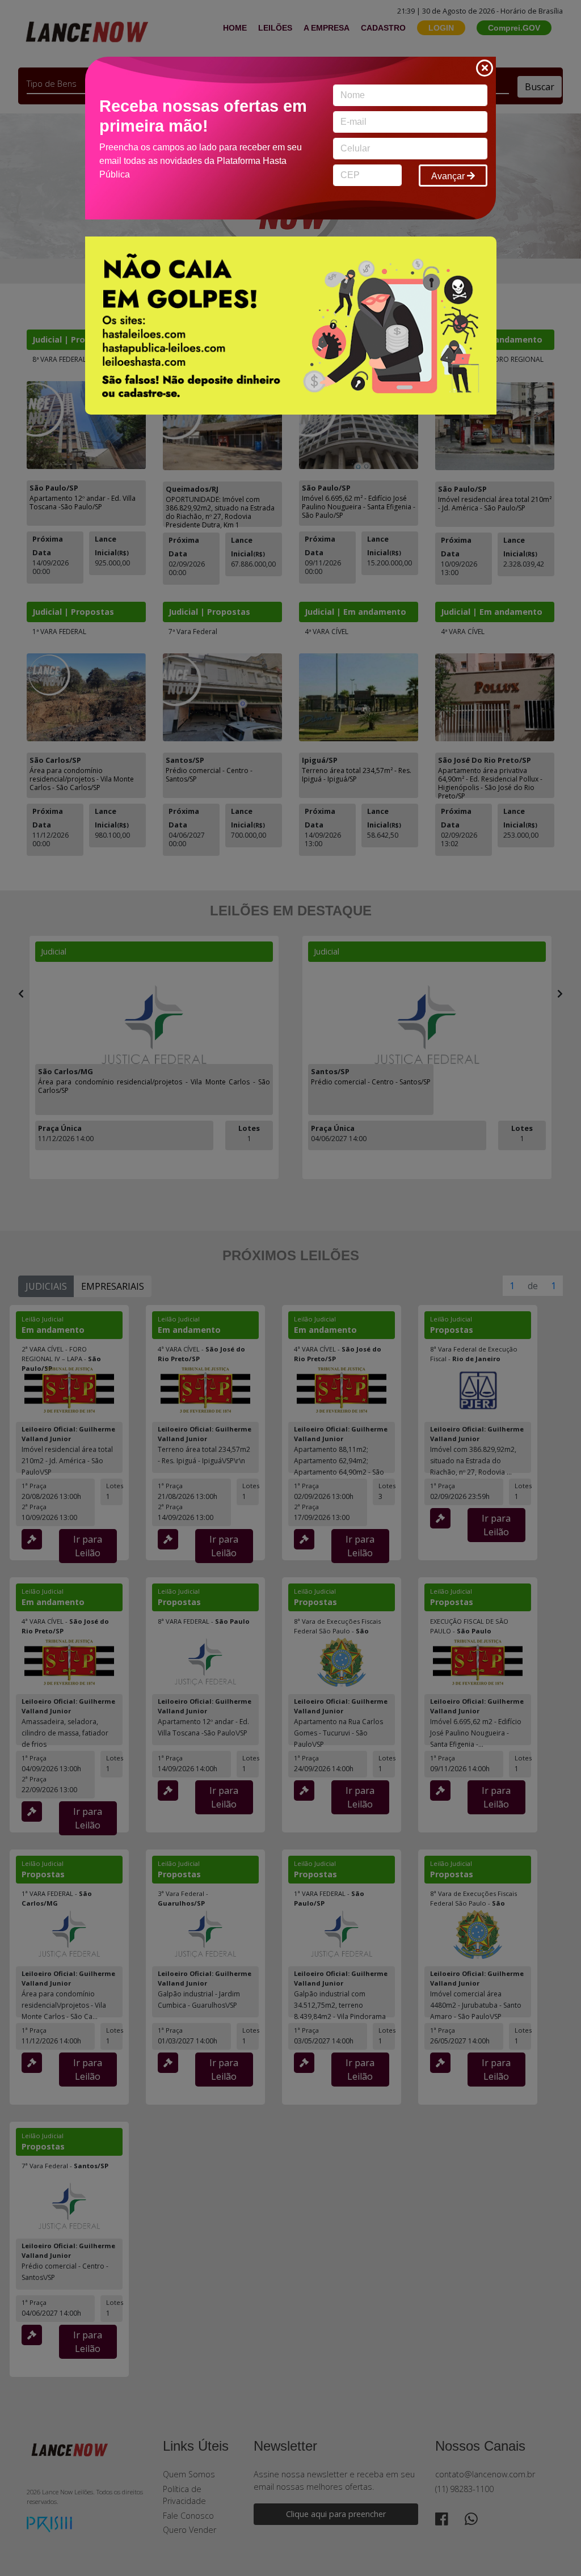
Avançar (449, 176)
